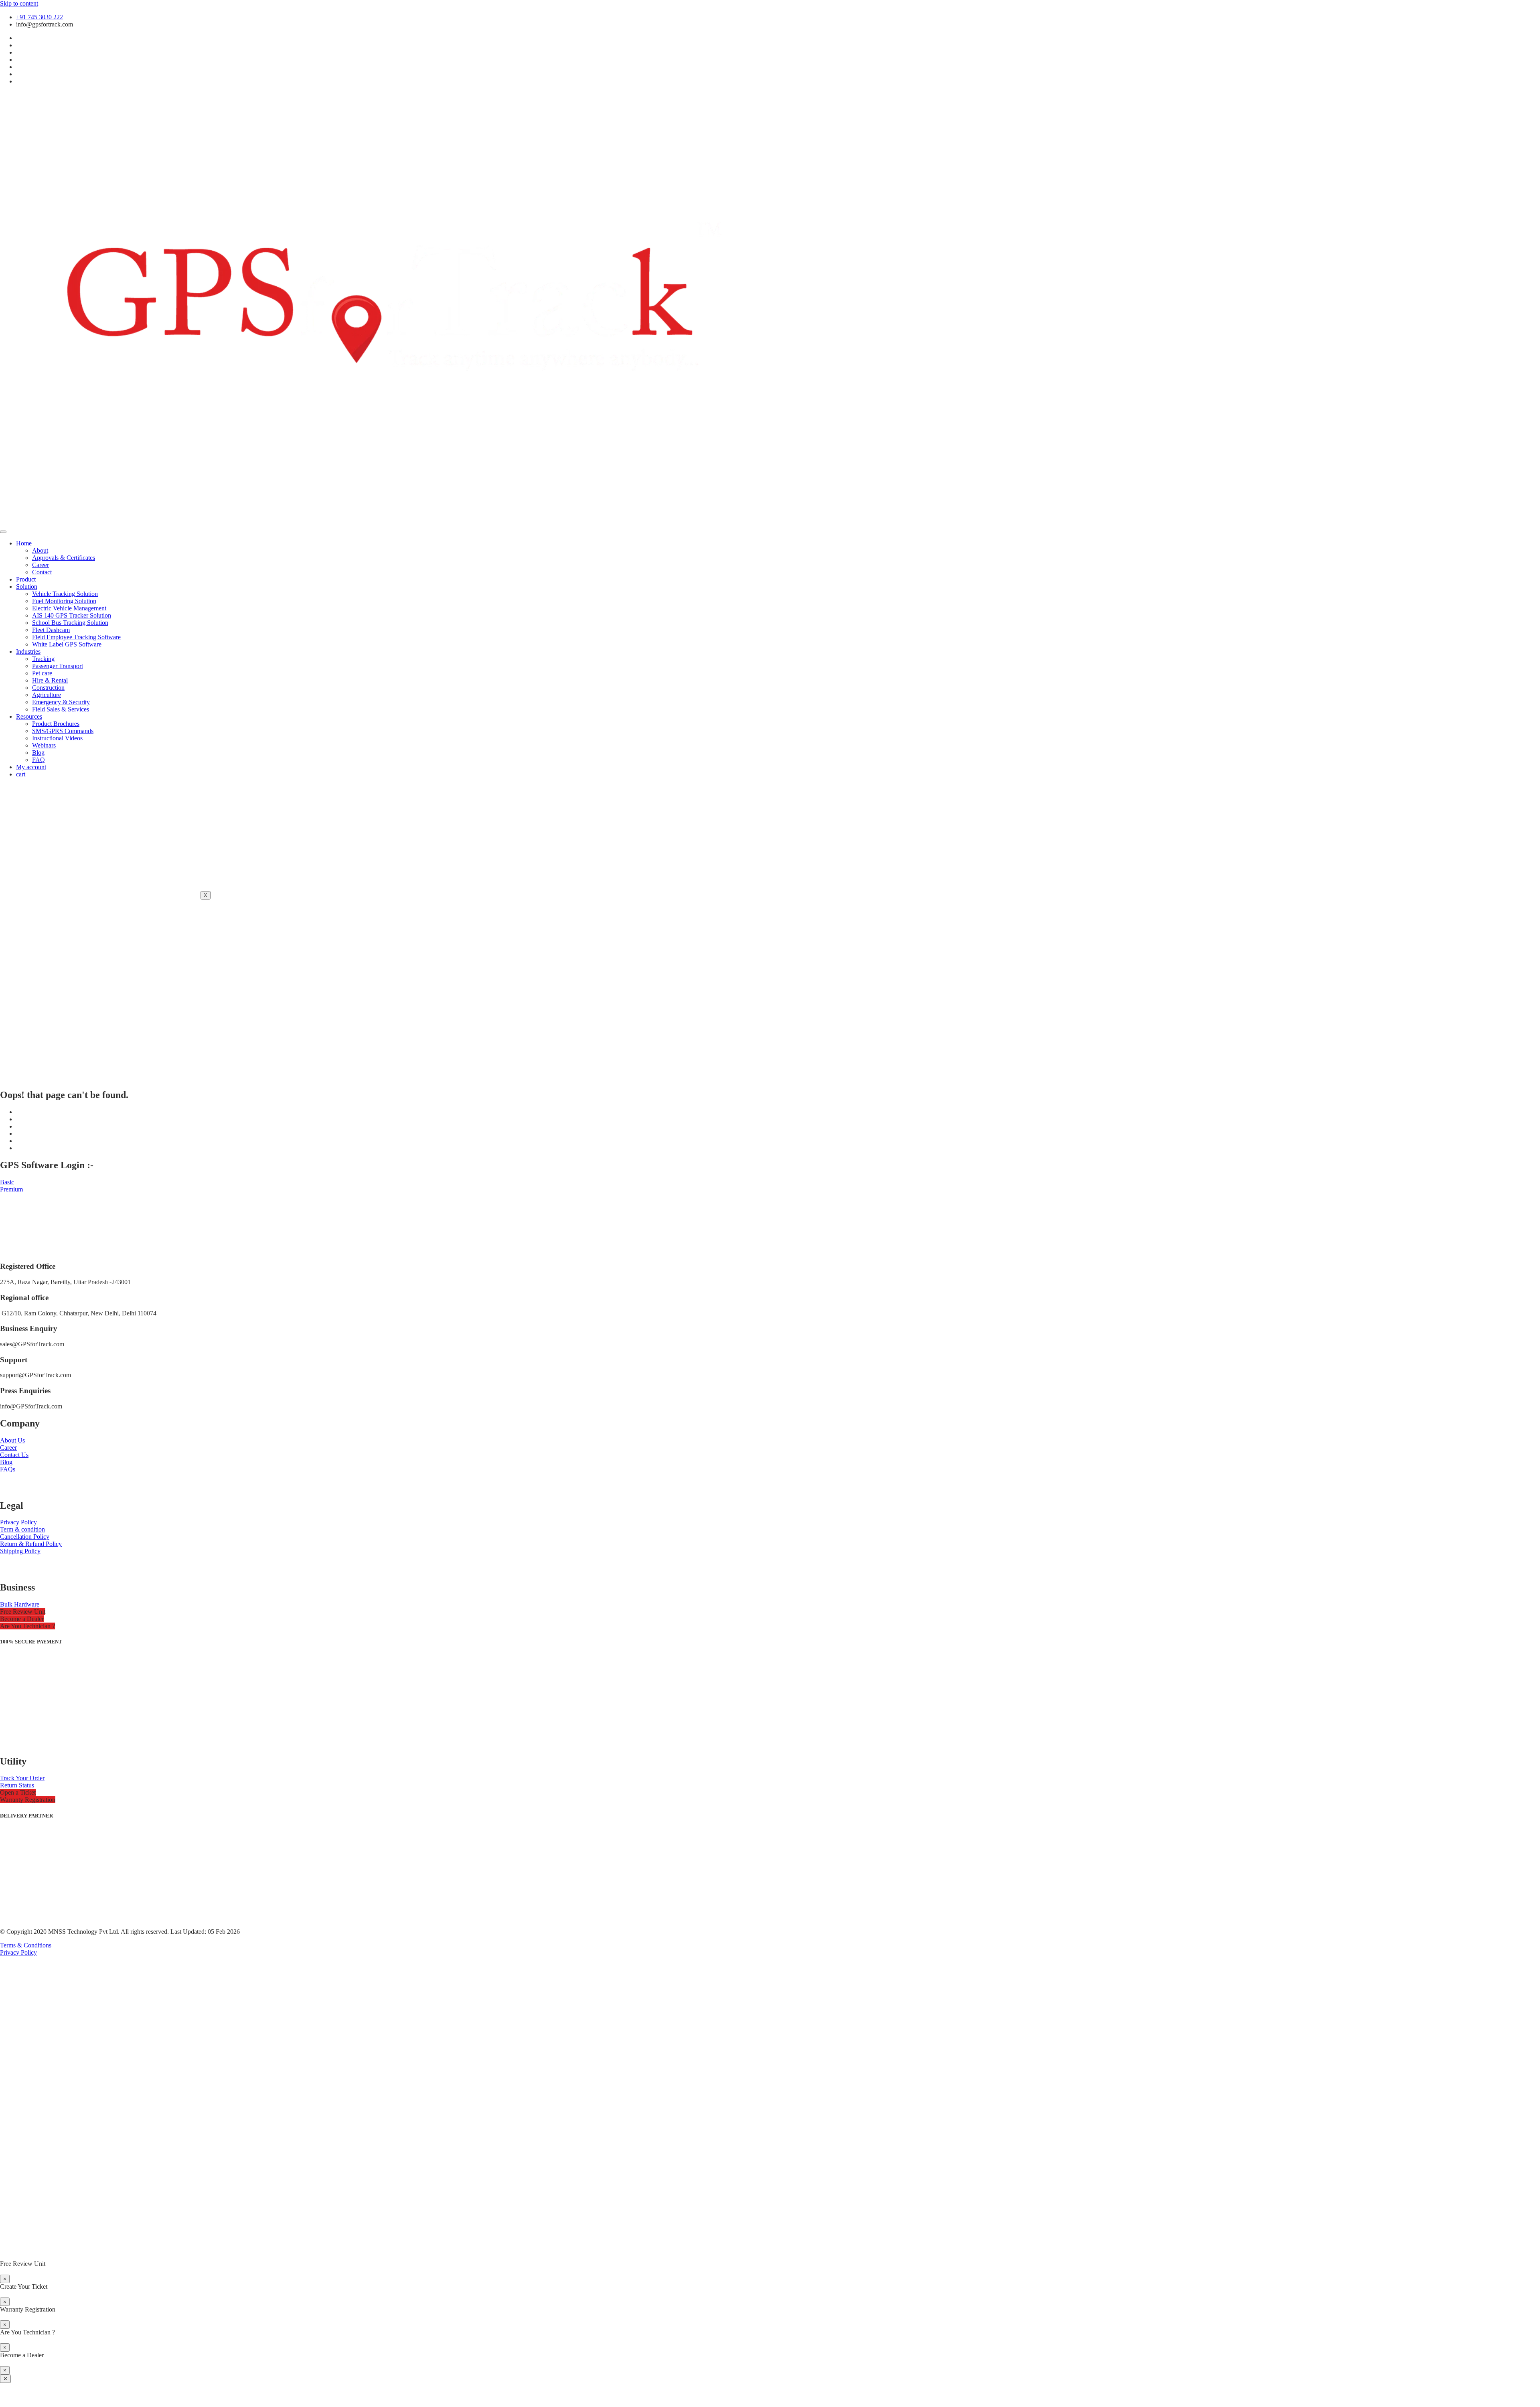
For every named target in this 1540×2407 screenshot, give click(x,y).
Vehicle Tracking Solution (65, 594)
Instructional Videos (57, 738)
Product (26, 579)
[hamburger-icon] (3, 532)
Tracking (43, 659)
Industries (28, 651)
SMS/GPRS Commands (63, 731)
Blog (38, 753)
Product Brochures (56, 724)
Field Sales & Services (61, 709)
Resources (29, 716)
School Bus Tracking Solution (70, 623)
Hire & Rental (50, 680)
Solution (27, 587)
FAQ (38, 760)
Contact (42, 572)
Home (24, 543)
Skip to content (19, 3)
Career (41, 565)
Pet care (42, 673)
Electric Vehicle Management (69, 608)
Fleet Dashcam (51, 630)
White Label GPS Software (67, 644)
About (40, 550)
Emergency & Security (61, 702)
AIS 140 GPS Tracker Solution (72, 615)
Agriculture (47, 695)
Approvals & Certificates (64, 558)
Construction (48, 688)
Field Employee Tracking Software (76, 637)
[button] (23, 1612)
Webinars (44, 745)
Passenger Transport (58, 666)
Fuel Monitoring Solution (64, 601)
